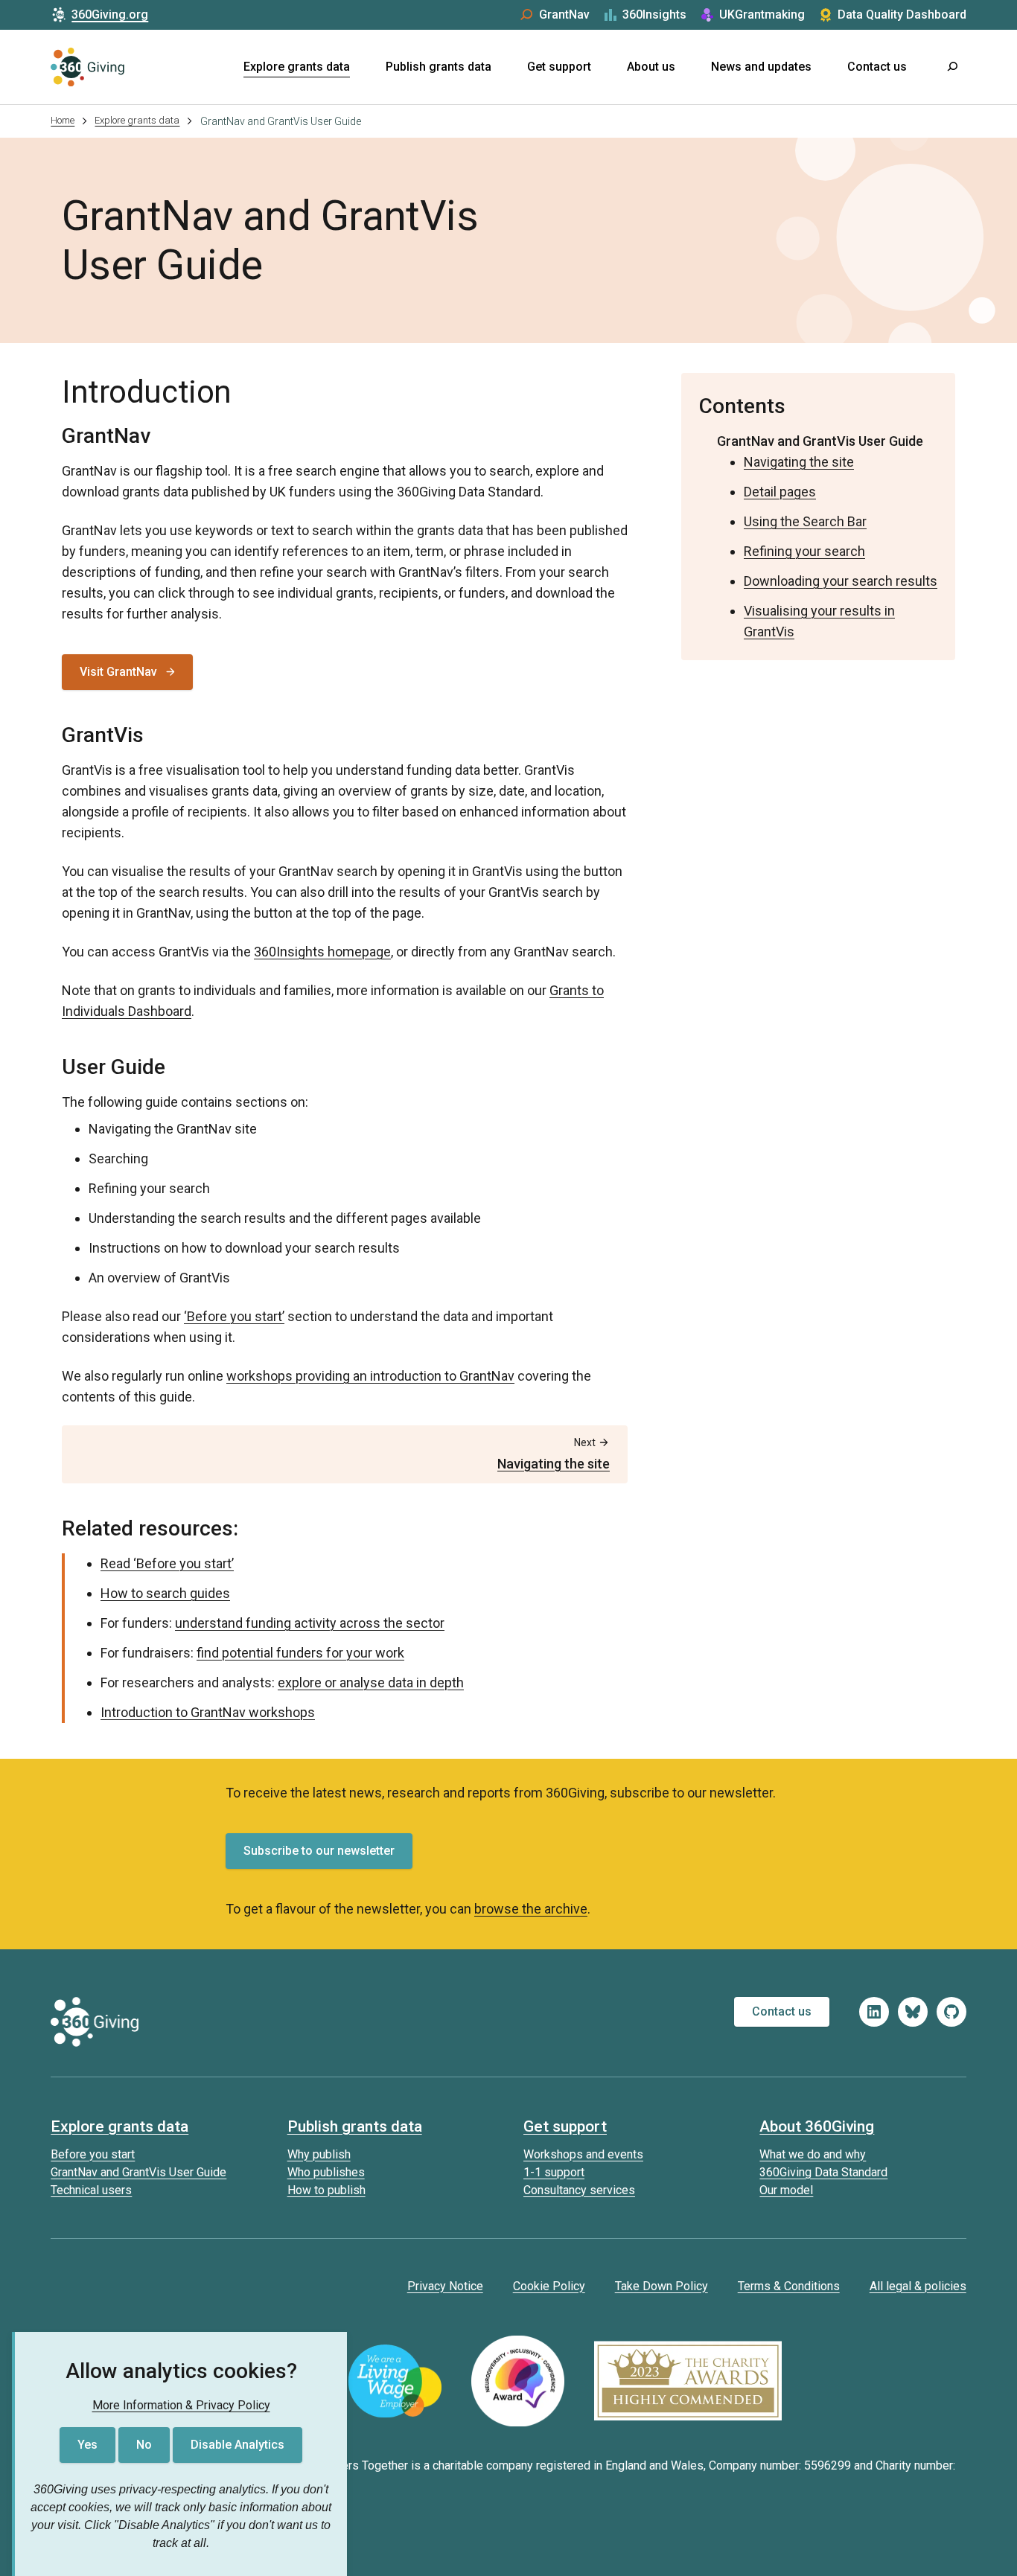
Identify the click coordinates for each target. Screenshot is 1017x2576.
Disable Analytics (237, 2445)
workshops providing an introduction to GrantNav (370, 1376)
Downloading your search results (841, 581)
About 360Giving (817, 2126)
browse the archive (531, 1909)
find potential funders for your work (300, 1653)
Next (554, 1454)
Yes (87, 2445)
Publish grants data (439, 67)
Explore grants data (297, 67)
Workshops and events (583, 2154)
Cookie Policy (549, 2286)
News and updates (761, 67)
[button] (951, 67)
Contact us (877, 67)
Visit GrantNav (118, 672)
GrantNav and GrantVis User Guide (820, 441)
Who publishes (326, 2172)
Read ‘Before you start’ (167, 1563)
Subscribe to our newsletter (319, 1851)
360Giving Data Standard (823, 2172)
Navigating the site (799, 462)
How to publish (326, 2190)
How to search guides (165, 1593)
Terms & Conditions (789, 2286)
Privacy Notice (445, 2286)
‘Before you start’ (234, 1316)
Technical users (91, 2190)
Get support (559, 67)
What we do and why (813, 2154)
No (144, 2445)
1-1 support (554, 2172)
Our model (786, 2190)
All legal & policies (918, 2286)
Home (63, 120)
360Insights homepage (322, 952)
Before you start (93, 2154)
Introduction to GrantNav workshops (208, 1712)
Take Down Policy (661, 2286)
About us (651, 67)
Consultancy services (579, 2190)
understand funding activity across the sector (310, 1623)
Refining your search (804, 551)
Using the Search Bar (805, 521)
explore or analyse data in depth (371, 1682)
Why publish (319, 2154)
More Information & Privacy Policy (181, 2405)
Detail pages (780, 492)
